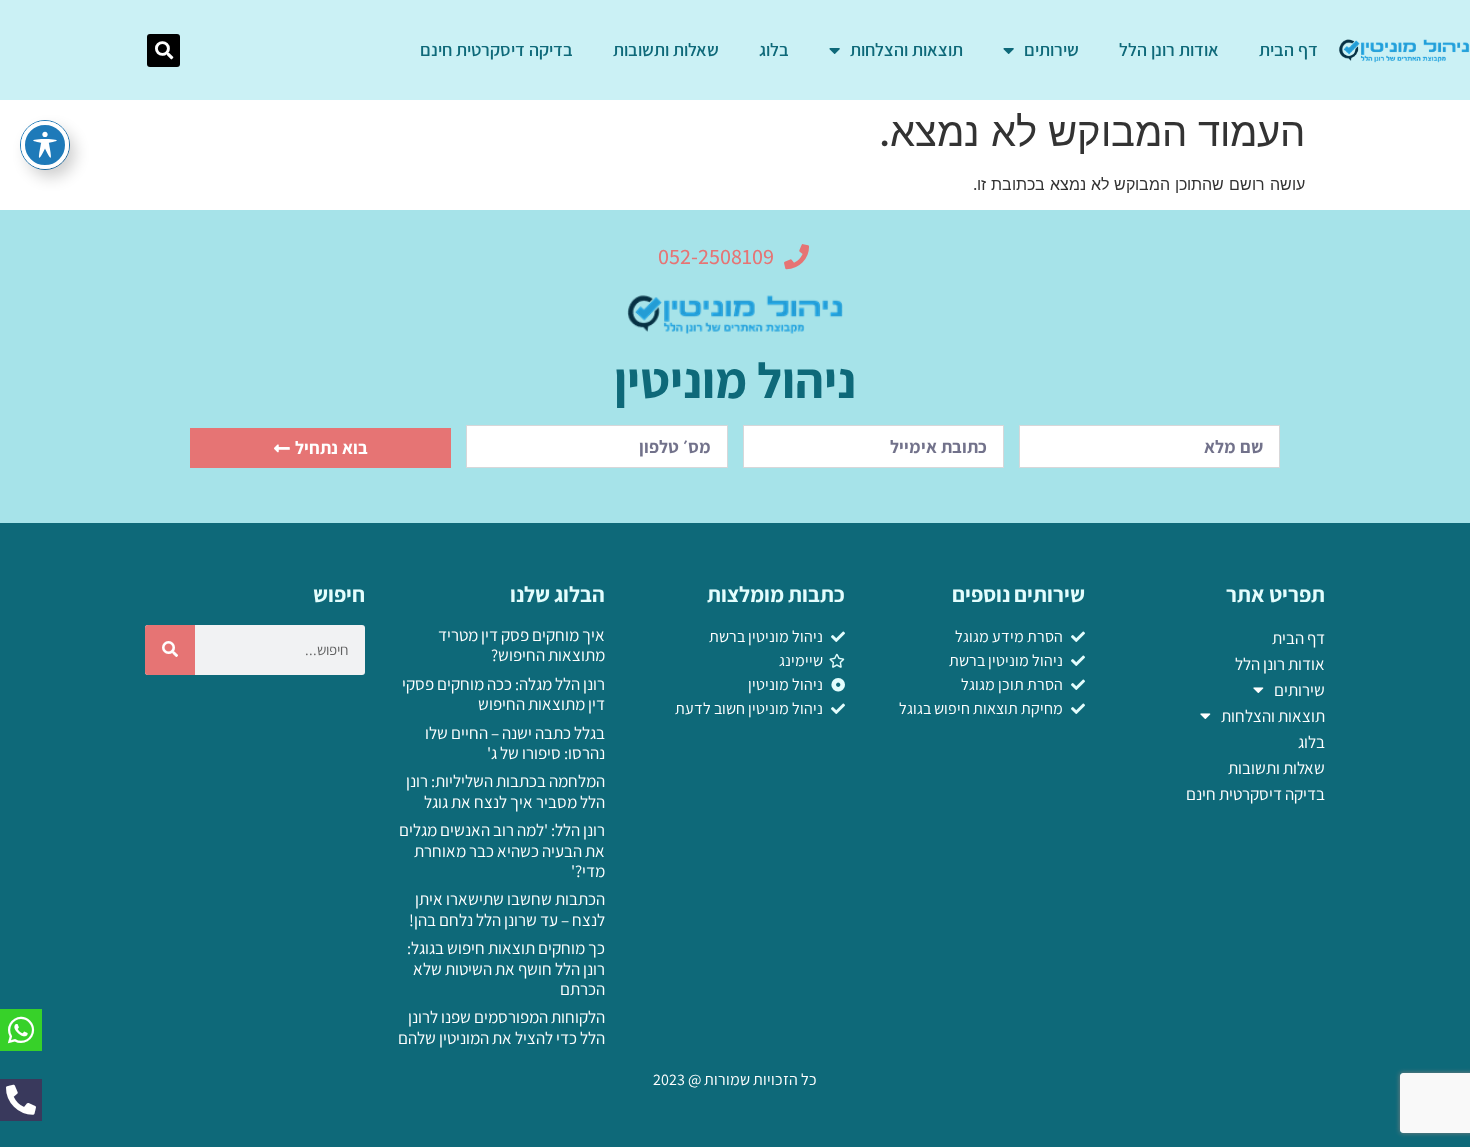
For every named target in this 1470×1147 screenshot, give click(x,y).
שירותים (1051, 49)
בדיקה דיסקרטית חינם (496, 49)
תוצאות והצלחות (906, 49)
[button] (163, 50)
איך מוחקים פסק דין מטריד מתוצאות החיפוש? (521, 645)
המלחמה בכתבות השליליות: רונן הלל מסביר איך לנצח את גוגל (505, 791)
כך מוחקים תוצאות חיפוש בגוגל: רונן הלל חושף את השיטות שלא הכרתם (506, 968)
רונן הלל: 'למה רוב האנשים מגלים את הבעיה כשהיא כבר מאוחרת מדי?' (502, 850)
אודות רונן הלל (1169, 49)
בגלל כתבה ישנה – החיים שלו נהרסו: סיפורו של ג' (515, 743)
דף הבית (1288, 49)
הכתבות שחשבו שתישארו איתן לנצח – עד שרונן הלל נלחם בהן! (507, 909)
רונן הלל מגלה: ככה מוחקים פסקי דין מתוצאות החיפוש (503, 694)
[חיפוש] (170, 650)
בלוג (774, 49)
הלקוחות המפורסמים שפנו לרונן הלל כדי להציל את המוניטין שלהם (501, 1027)
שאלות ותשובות (666, 49)
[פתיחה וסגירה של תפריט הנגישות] (45, 145)
